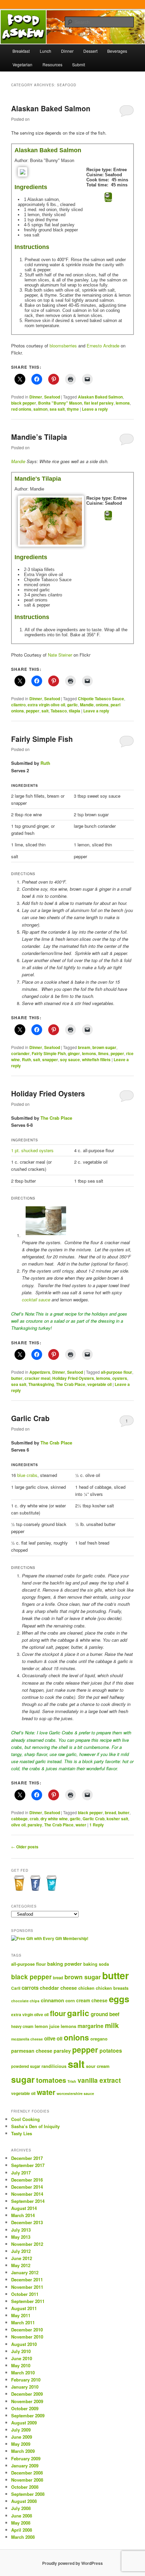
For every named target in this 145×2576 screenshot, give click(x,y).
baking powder (65, 1964)
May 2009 (21, 2444)
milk (112, 2025)
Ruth (45, 763)
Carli (16, 1988)
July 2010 (21, 2351)
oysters (120, 1378)
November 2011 (27, 2287)
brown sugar (104, 1047)
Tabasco (59, 711)
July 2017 (21, 2173)
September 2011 (28, 2301)
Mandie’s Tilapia (39, 437)
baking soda (96, 1964)
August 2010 (24, 2344)
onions (102, 705)
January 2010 (25, 2387)
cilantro (18, 705)
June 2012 (22, 2258)
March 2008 (23, 2537)
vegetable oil (99, 1384)
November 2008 (27, 2480)
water (81, 1825)
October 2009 (25, 2408)
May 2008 (21, 2523)
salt (45, 711)
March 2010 (23, 2373)
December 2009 (27, 2394)
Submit (79, 64)
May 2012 (21, 2265)
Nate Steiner (61, 655)
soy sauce (70, 1059)
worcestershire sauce (75, 2093)
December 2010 (27, 2330)
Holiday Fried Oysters (48, 1093)
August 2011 (24, 2308)
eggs (119, 1999)
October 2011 (25, 2294)
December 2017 (27, 2158)
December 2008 (27, 2473)
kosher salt (117, 1819)
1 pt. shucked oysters (32, 1150)
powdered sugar (26, 2066)
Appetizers (40, 1372)
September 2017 (28, 2165)
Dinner (67, 51)
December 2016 (27, 2180)
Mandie (18, 461)
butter (17, 1378)
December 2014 (27, 2187)
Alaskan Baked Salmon (51, 108)
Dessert (90, 51)
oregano (99, 2039)
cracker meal (37, 1378)
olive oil (18, 1825)
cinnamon (52, 2000)
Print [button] (108, 200)
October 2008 (25, 2487)
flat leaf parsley (99, 403)
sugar (23, 2079)
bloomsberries (63, 346)
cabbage (19, 1819)
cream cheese (92, 2000)
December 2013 (27, 2222)
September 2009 (28, 2415)
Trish (72, 2081)
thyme (73, 409)
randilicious (54, 2066)
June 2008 (22, 2516)
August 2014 (24, 2208)
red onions (21, 409)
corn (70, 2000)
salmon (40, 409)
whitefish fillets (96, 1059)
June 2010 (22, 2358)
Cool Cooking (25, 2119)
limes (103, 1053)
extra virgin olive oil (46, 705)
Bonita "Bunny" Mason (60, 403)
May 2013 (21, 2237)
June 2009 (22, 2437)
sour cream (98, 2066)
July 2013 (21, 2230)
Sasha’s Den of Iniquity (35, 2126)
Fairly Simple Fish (42, 739)
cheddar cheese (58, 1988)
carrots (30, 1988)
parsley (35, 1825)
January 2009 (25, 2466)
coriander (20, 1053)
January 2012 (25, 2272)
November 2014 (27, 2194)
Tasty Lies (22, 2133)
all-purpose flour (117, 1372)
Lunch (46, 51)
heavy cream (22, 2026)
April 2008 (22, 2530)
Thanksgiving (41, 1384)
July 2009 (21, 2430)
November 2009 (27, 2401)
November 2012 (27, 2244)
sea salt (57, 409)
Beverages (117, 51)
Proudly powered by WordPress (72, 2563)
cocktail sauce (36, 1300)
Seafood (52, 397)
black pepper (24, 403)
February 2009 (26, 2458)
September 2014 (28, 2201)
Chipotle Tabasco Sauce (101, 699)
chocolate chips (25, 2001)
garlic (72, 705)
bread (110, 1813)
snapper (50, 1059)
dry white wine (54, 1819)
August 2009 (24, 2423)
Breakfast (21, 51)
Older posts (25, 1847)
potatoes (111, 2050)
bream (84, 1047)
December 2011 (27, 2279)
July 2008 (21, 2508)
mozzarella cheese (27, 2039)
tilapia (75, 711)
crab (34, 1819)
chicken (86, 1988)
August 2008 (24, 2501)
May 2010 (21, 2365)
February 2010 (26, 2380)
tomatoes (51, 2080)
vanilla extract (99, 2080)
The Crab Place (56, 1118)
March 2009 (23, 2451)
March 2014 (23, 2215)
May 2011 (21, 2315)
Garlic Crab (30, 1418)
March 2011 (23, 2322)
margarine (91, 2026)
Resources (52, 64)
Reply (97, 1825)
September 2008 (28, 2494)
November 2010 (27, 2337)
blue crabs (27, 1475)
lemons (123, 403)
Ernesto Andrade (103, 346)
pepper (33, 711)
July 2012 (21, 2251)
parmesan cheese (32, 2051)
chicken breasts (112, 1988)
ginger (74, 1053)
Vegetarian (22, 64)
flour (58, 2013)
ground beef (105, 2014)
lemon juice (47, 2026)
